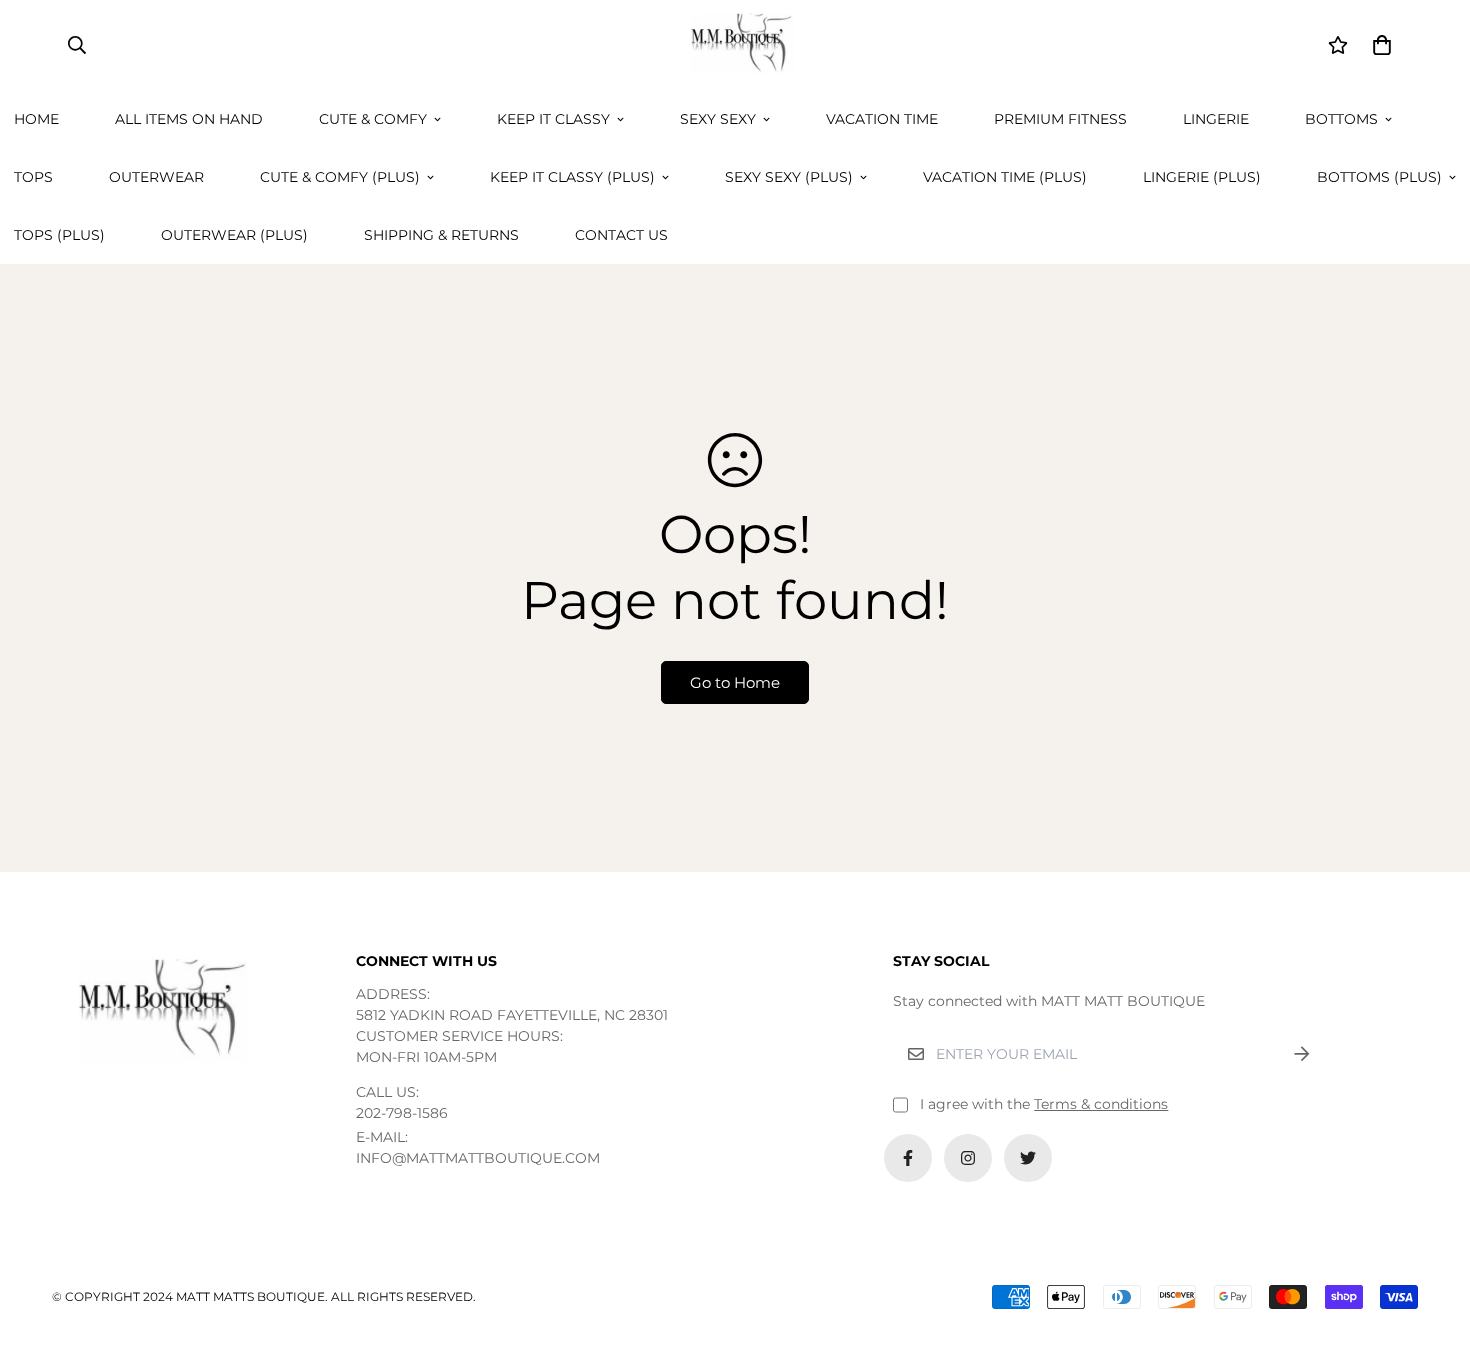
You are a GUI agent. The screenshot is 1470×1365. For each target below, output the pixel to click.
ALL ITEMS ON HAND (189, 119)
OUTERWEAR (156, 177)
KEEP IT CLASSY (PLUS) (572, 177)
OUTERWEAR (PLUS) (234, 235)
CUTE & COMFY (373, 119)
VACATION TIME (882, 119)
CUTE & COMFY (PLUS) (340, 177)
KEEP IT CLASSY (553, 119)
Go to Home (735, 682)
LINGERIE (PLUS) (1202, 177)
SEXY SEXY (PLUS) (789, 177)
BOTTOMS (1341, 119)
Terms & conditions (1101, 1104)
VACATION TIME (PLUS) (1005, 177)
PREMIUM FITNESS (1060, 119)
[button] (1378, 45)
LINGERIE (1216, 119)
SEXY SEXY (718, 119)
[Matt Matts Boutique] (735, 45)
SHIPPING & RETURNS (441, 235)
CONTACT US (621, 235)
